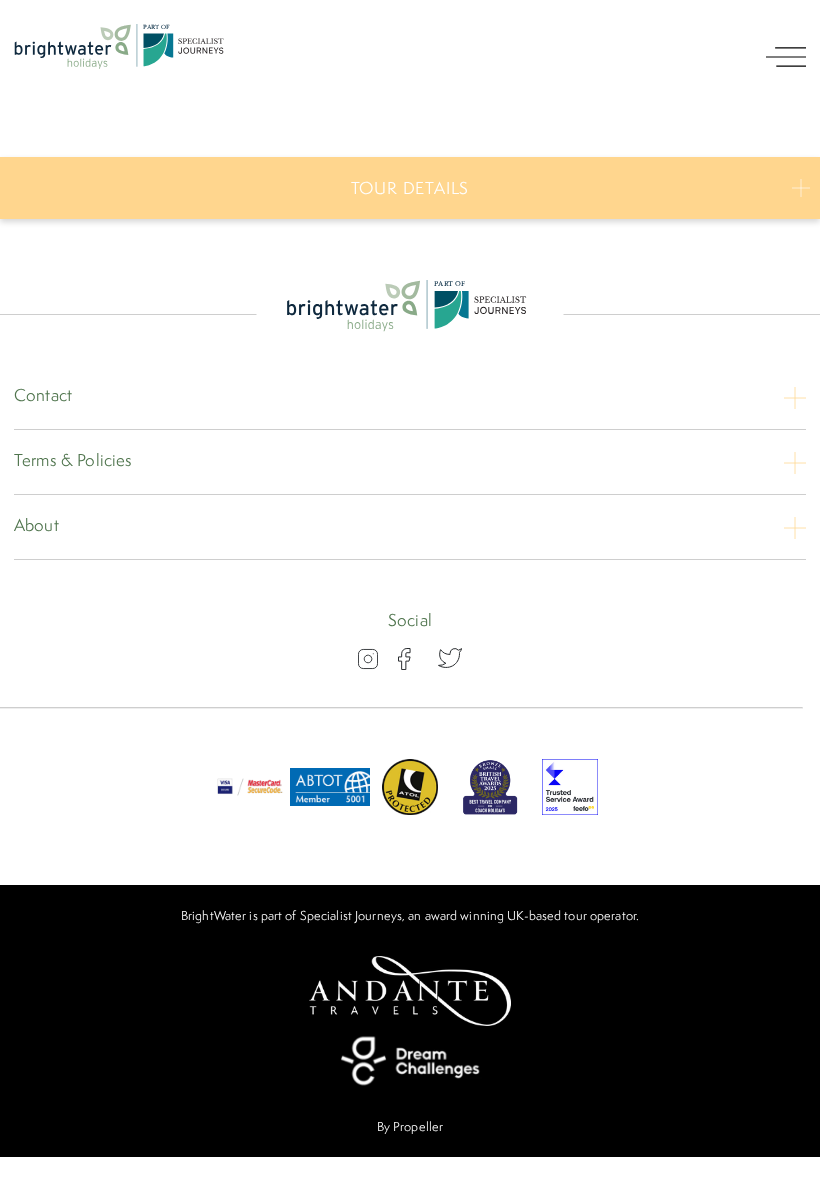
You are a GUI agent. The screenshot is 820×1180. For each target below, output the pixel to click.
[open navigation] (786, 57)
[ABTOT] (330, 809)
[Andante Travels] (410, 991)
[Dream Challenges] (410, 1061)
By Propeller (410, 1126)
